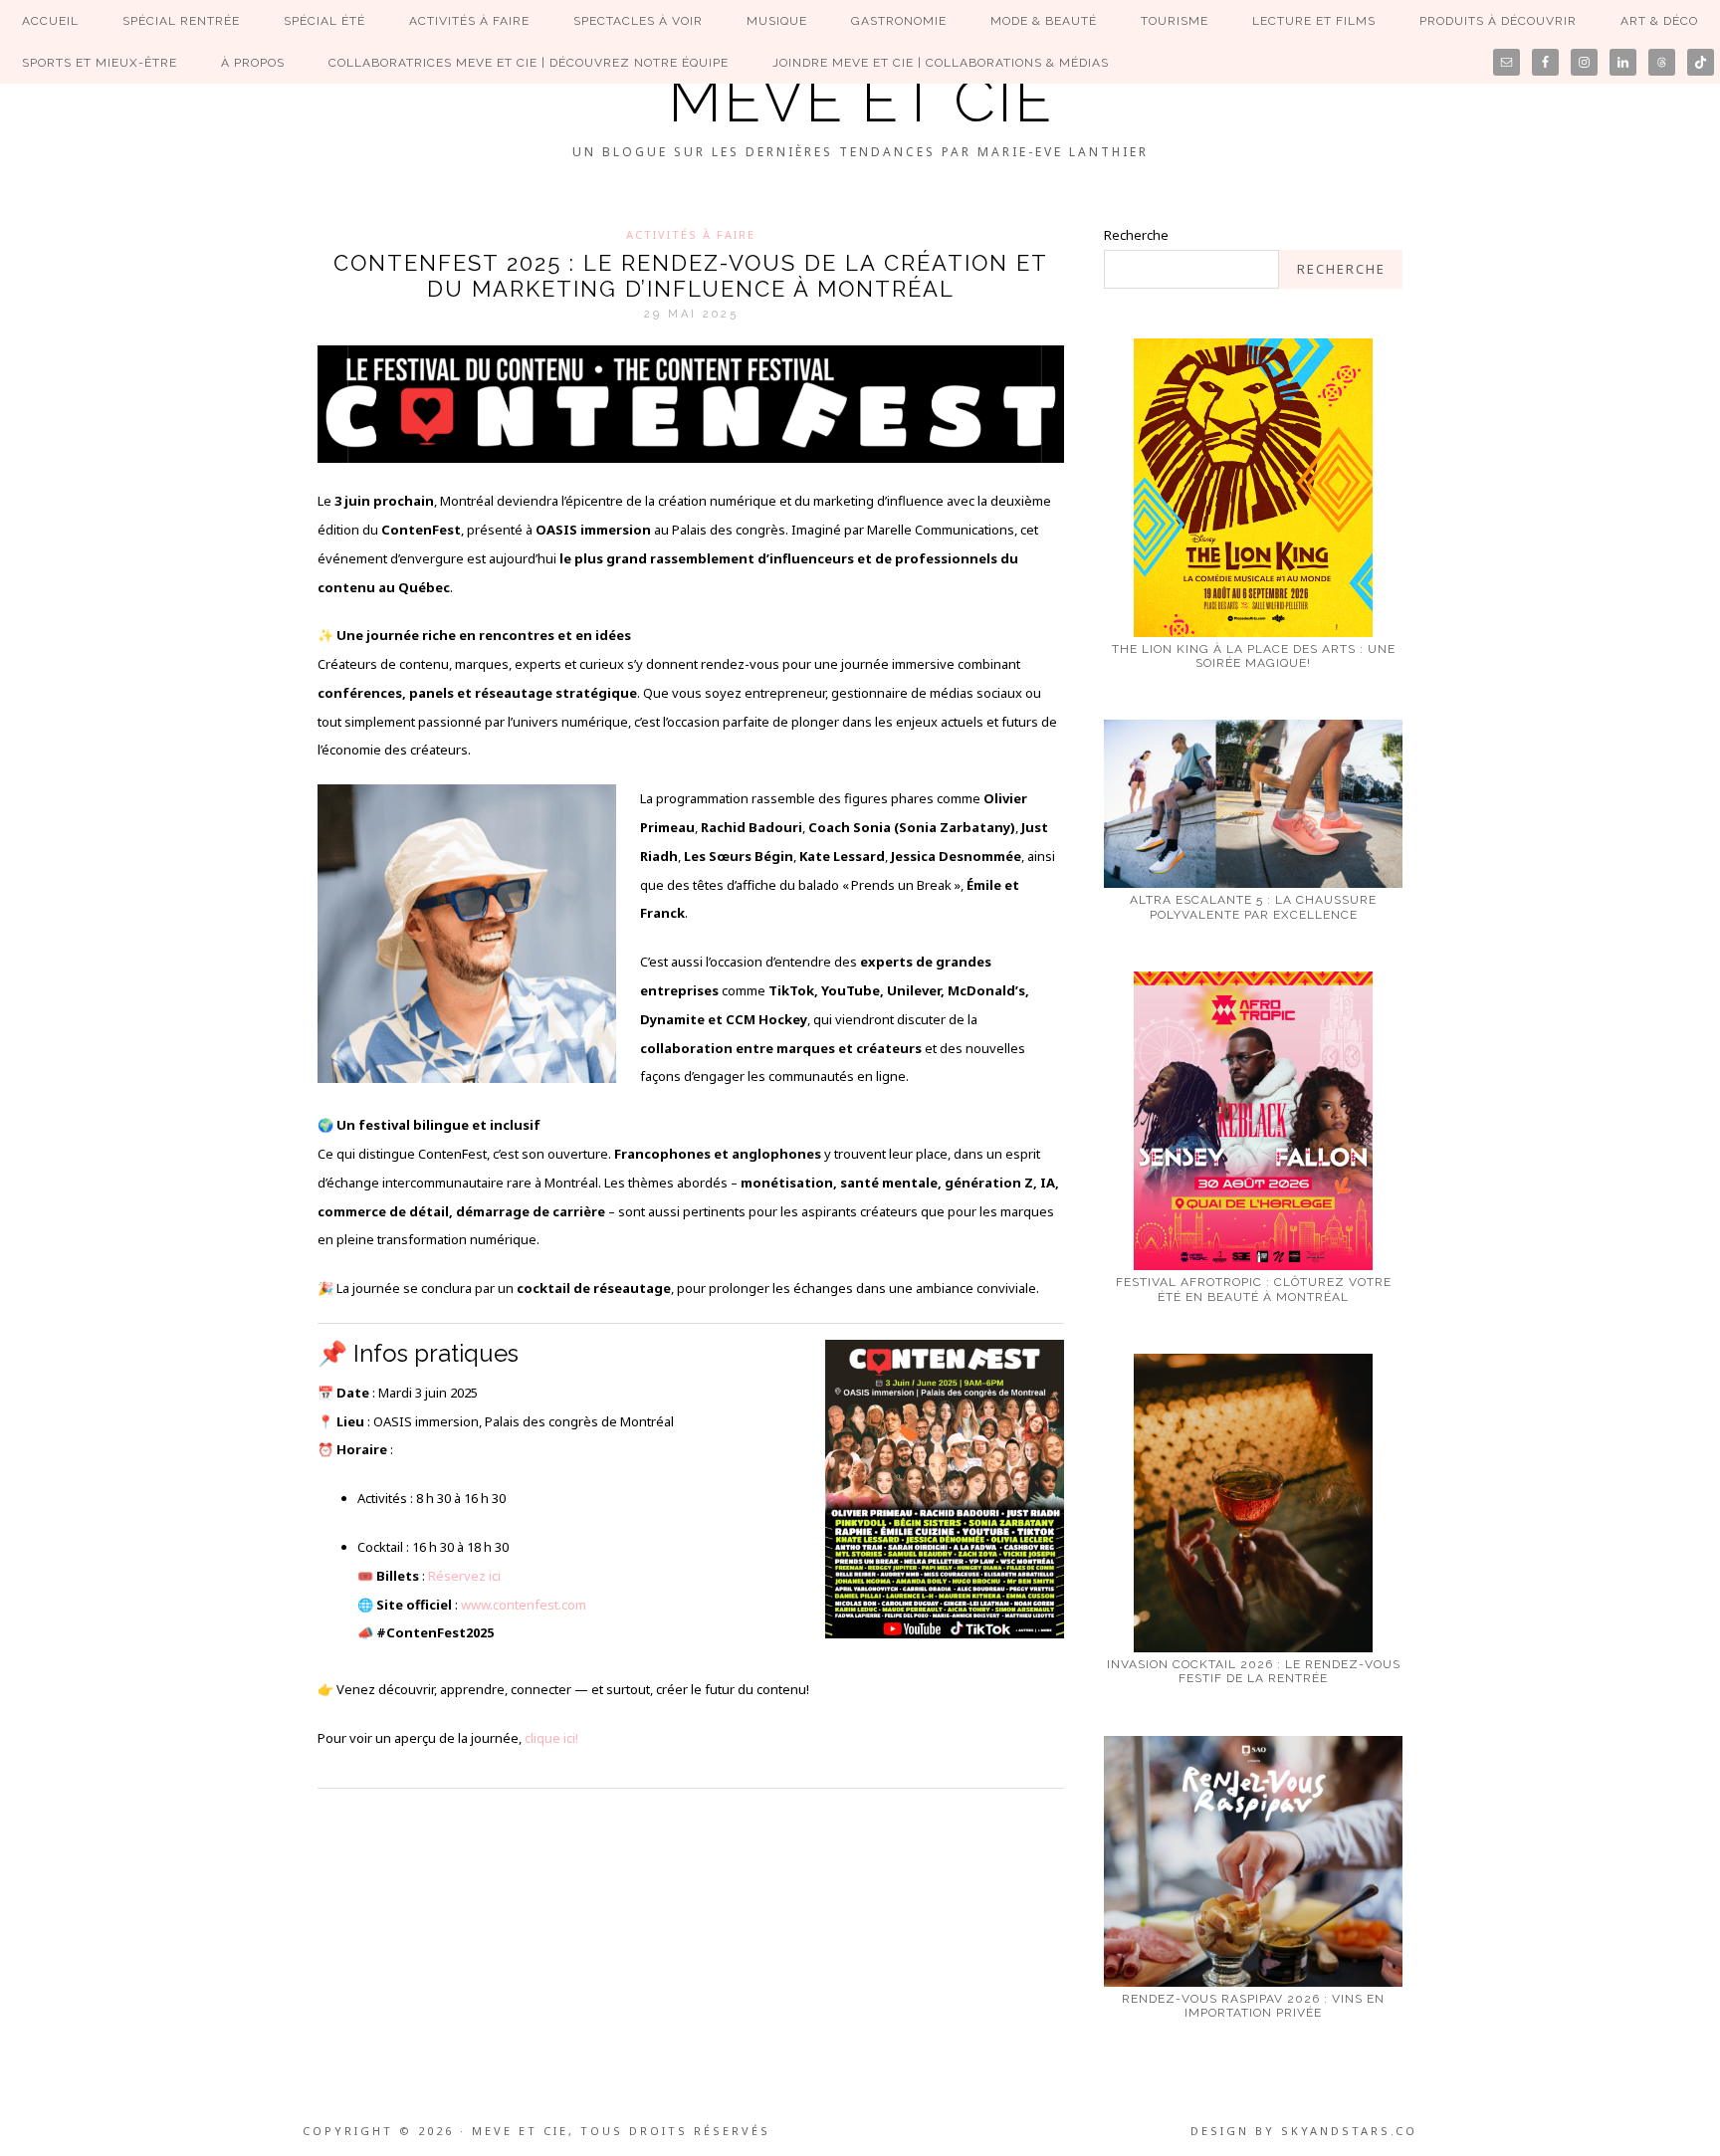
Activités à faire (691, 234)
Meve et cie (860, 101)
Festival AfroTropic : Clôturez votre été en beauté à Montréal (1254, 1289)
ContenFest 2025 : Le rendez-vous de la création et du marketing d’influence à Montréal (691, 276)
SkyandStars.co (1349, 2131)
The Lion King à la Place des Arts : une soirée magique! (1254, 656)
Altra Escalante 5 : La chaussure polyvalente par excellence (1253, 907)
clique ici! (551, 1738)
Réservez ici (464, 1576)
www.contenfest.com (524, 1605)
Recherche (1136, 235)
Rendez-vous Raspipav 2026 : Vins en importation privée (1253, 2006)
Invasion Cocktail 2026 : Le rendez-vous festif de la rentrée (1254, 1671)
